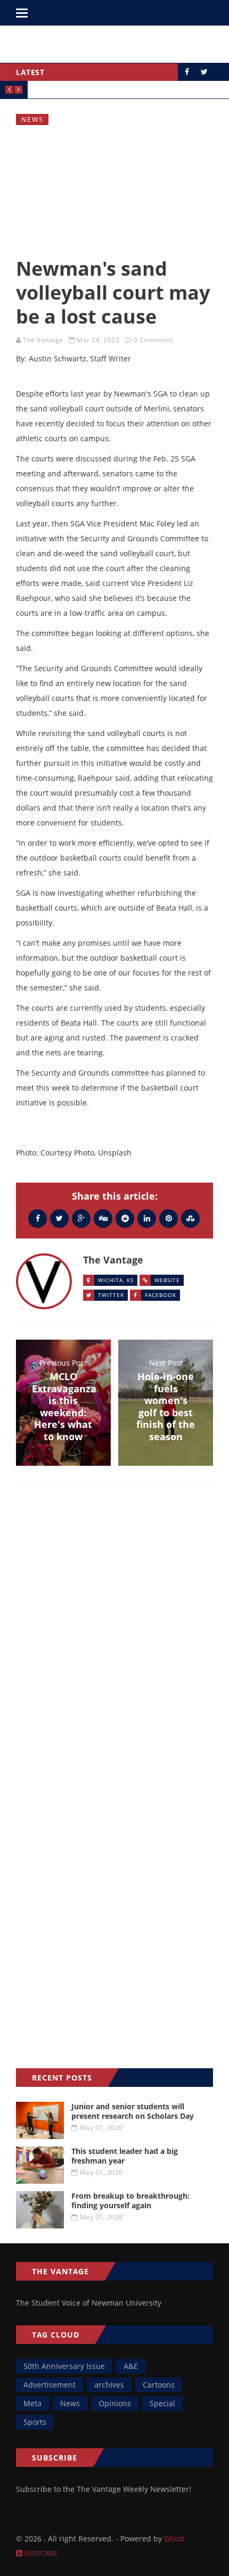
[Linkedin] (147, 1218)
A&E (131, 2366)
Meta (32, 2403)
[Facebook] (38, 1218)
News (32, 119)
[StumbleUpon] (190, 1218)
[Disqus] (114, 1644)
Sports (35, 2422)
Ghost (174, 2538)
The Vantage (43, 340)
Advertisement (50, 2385)
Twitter (111, 1295)
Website (167, 1280)
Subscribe (40, 2553)
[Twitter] (59, 1218)
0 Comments (154, 340)
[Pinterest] (169, 1218)
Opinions (115, 2403)
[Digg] (103, 1218)
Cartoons (159, 2385)
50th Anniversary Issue (64, 2366)
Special (162, 2403)
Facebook (161, 1295)
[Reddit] (125, 1218)
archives (109, 2385)
